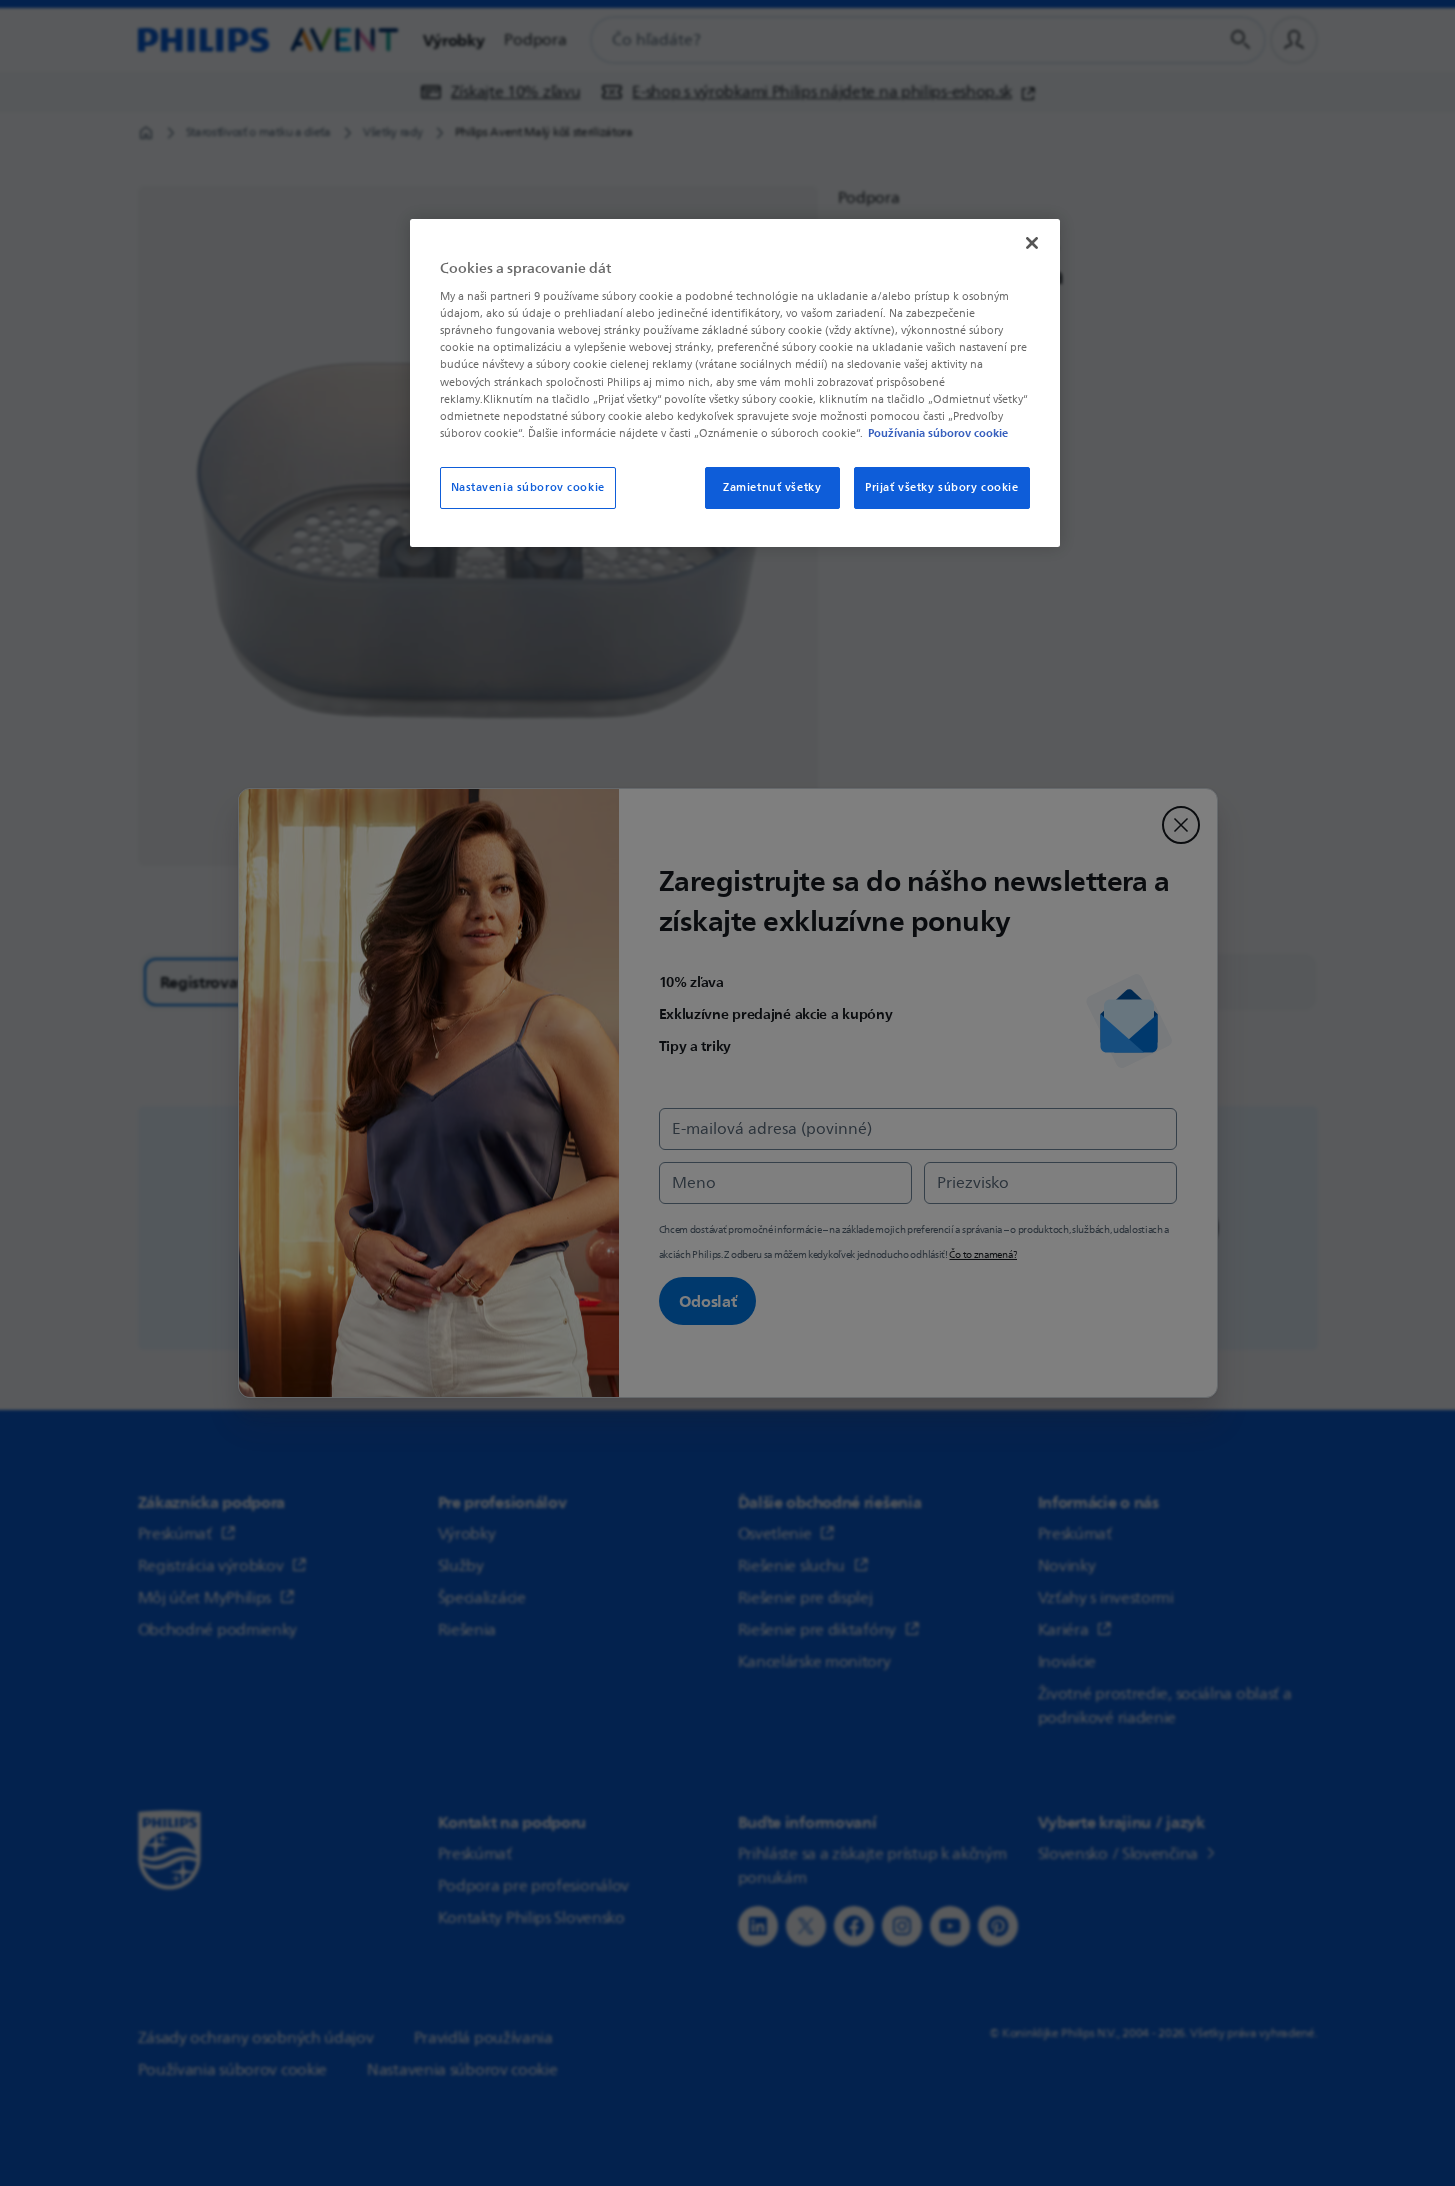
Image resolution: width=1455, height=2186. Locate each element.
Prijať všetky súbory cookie (941, 487)
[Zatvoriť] (1032, 243)
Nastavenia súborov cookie (528, 487)
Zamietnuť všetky (772, 487)
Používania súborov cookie (938, 433)
